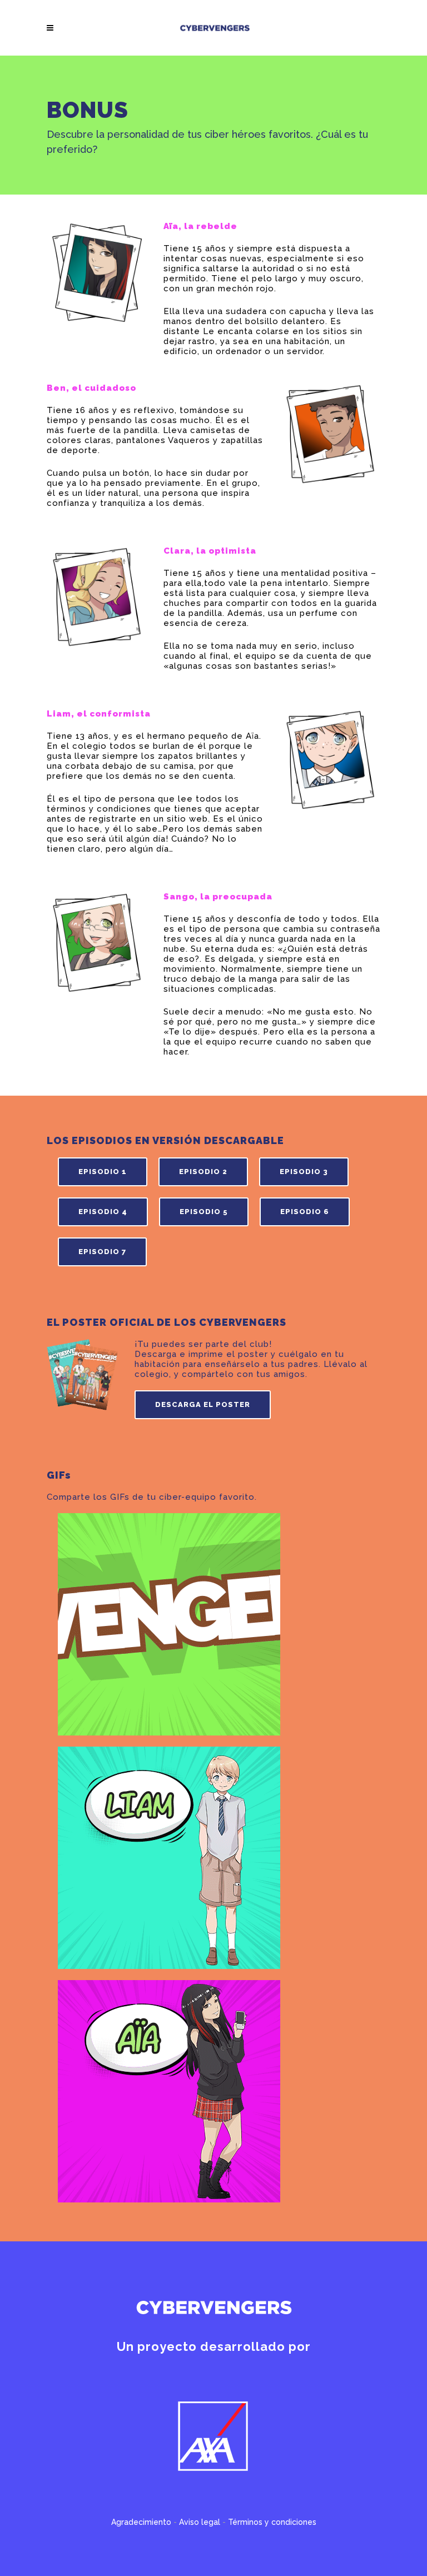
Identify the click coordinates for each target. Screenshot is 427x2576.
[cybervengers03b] (169, 2091)
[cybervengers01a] (169, 1624)
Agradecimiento (141, 2522)
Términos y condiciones (272, 2522)
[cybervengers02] (169, 1858)
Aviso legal (200, 2522)
